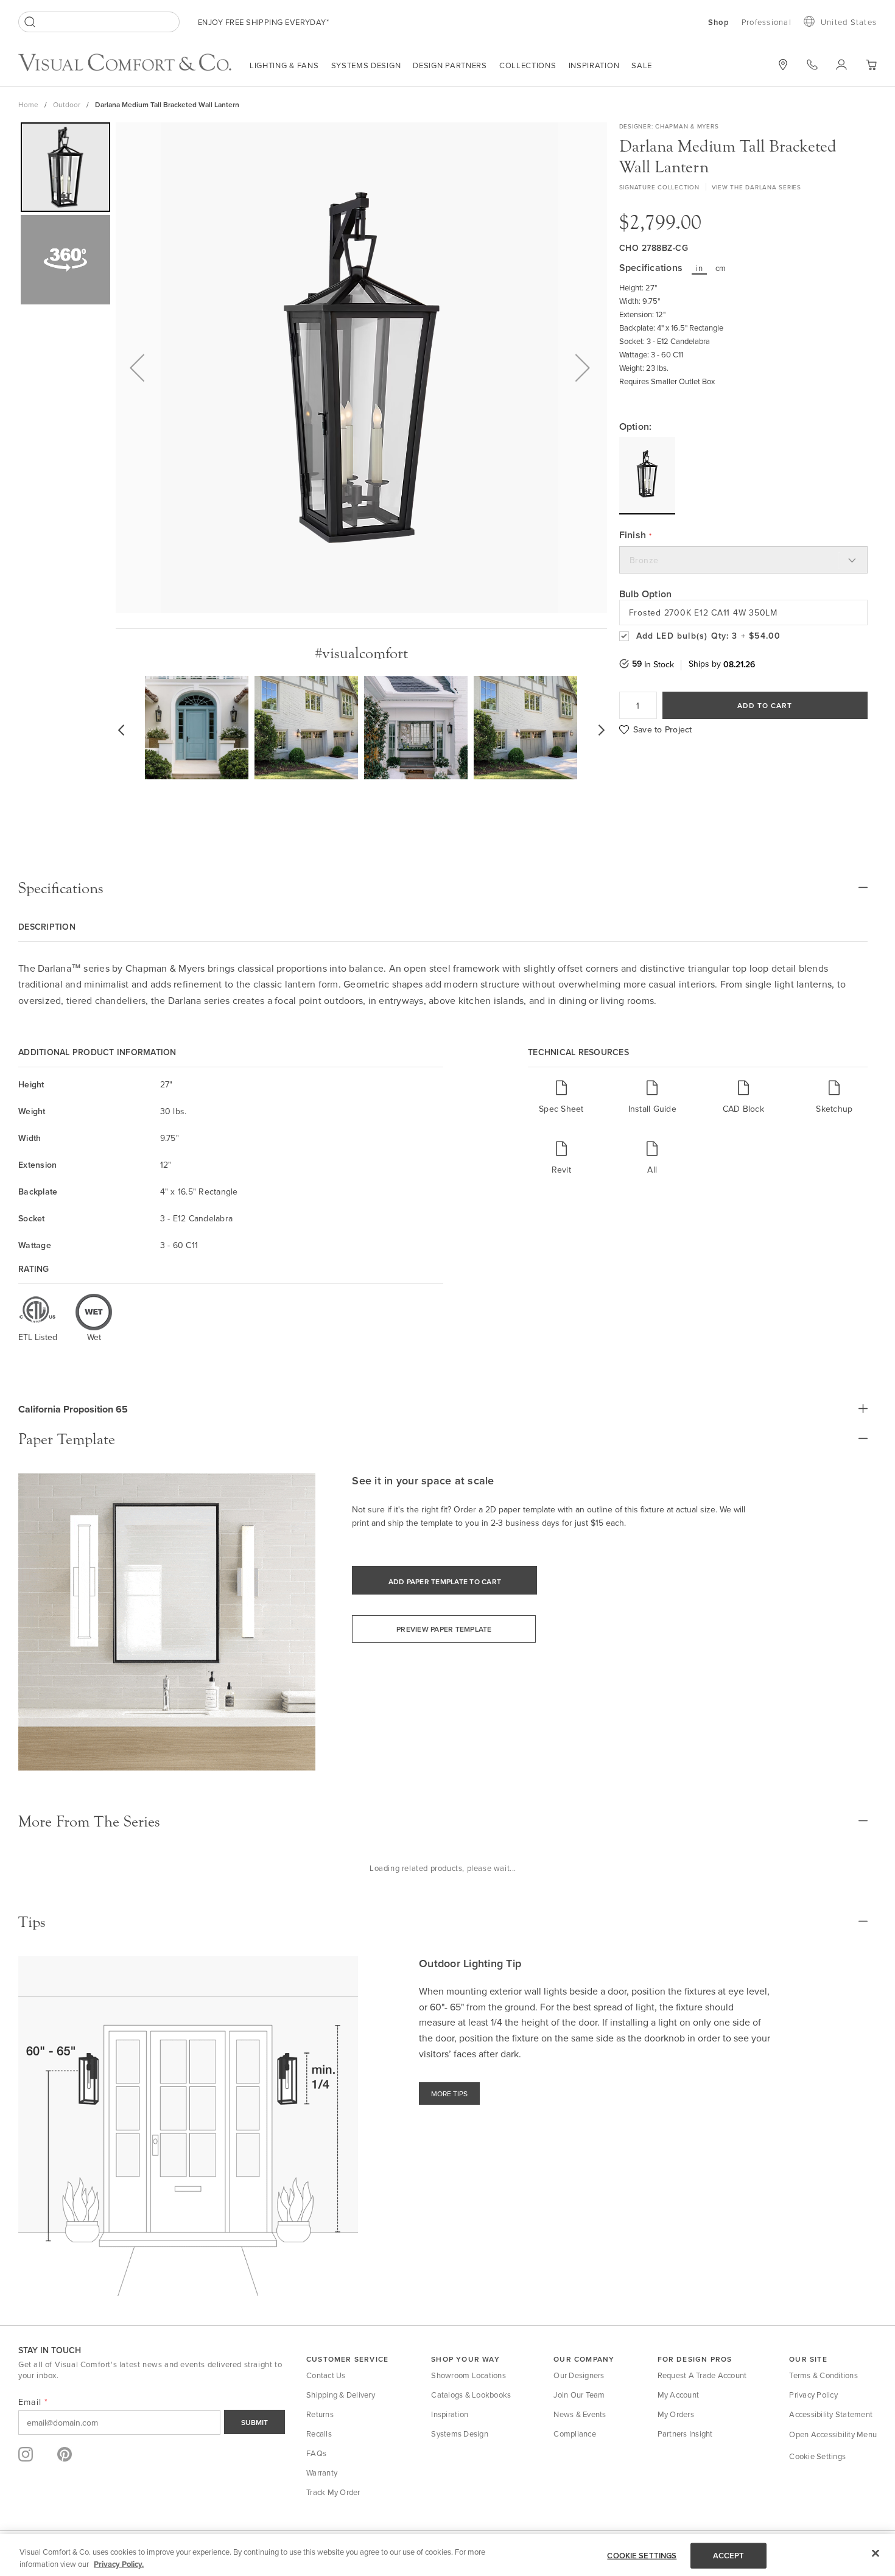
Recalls (319, 2434)
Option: (636, 427)
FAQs (316, 2453)
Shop (719, 23)
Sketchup (834, 1108)
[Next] (583, 368)
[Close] (876, 2553)
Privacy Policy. (119, 2564)
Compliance (575, 2434)
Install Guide (652, 1108)
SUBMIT (254, 2422)
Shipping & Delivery (341, 2395)
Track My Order (333, 2492)
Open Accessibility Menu (833, 2434)
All (652, 1169)
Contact (812, 65)
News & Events (580, 2414)
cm (721, 268)
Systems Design (366, 65)
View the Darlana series (756, 187)
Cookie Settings (817, 2456)
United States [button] (849, 22)
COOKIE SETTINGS (642, 2556)
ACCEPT (729, 2556)
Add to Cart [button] (765, 705)
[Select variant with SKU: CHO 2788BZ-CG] (647, 475)
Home (28, 104)
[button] (871, 65)
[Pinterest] (65, 2454)
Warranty (322, 2472)
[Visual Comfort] (134, 68)
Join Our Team (579, 2395)
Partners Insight (685, 2434)
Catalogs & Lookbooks (471, 2395)
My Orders (676, 2414)
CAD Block (743, 1108)
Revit (561, 1169)
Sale (642, 65)
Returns (320, 2414)
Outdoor (67, 104)
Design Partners (450, 65)
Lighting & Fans (284, 65)
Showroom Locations (469, 2375)
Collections (528, 65)
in (699, 268)
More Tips (449, 2093)
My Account (679, 2395)
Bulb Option (646, 594)
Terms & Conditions (823, 2375)
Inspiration (594, 65)
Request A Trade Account (702, 2375)
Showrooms (783, 65)
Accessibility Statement (831, 2414)
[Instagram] (26, 2454)
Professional (767, 22)
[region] (447, 2555)
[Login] (841, 65)
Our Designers (579, 2375)
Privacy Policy (813, 2395)
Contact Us (326, 2375)
